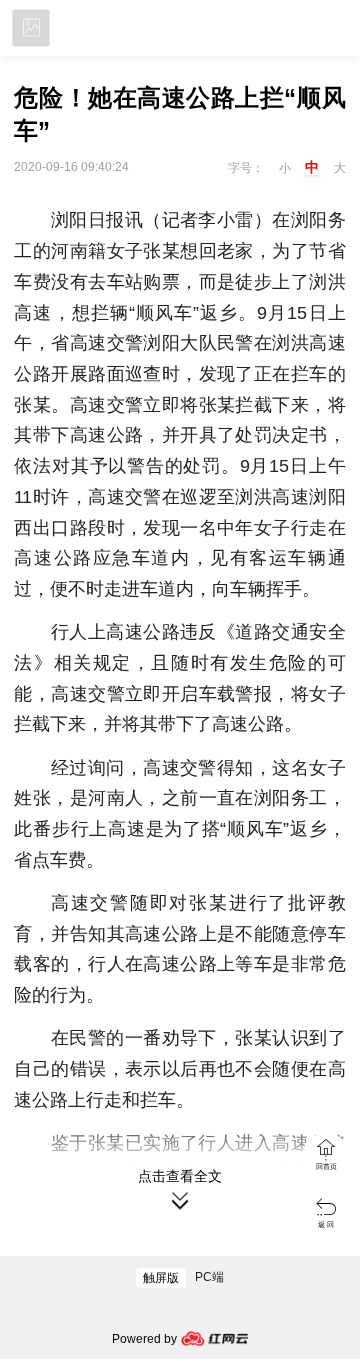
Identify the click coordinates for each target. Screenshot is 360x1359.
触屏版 (161, 1278)
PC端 (209, 1277)
